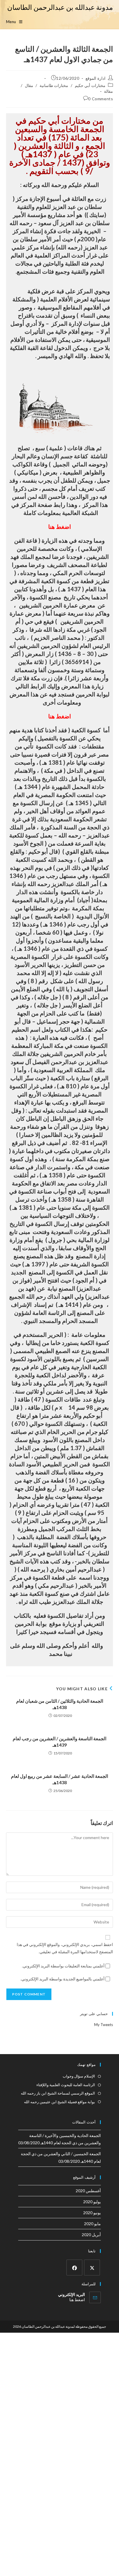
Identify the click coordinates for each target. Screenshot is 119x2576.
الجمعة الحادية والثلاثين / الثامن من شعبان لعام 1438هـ (60, 1704)
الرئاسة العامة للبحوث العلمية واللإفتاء (66, 2085)
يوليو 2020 (92, 2202)
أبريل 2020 (91, 2235)
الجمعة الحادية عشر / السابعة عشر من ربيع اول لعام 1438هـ (59, 1779)
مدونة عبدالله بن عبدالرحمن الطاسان (60, 7)
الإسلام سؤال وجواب (79, 2076)
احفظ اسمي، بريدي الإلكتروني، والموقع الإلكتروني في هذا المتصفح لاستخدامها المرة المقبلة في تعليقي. (65, 1948)
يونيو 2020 (92, 2213)
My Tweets (104, 2025)
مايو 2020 (92, 2224)
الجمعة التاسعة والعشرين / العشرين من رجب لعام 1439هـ (59, 1742)
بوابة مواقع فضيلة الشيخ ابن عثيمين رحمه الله (59, 2102)
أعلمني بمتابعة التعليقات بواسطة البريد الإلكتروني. (63, 1966)
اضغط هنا (60, 527)
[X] (92, 2268)
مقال (29, 85)
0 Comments (101, 99)
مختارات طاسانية (54, 85)
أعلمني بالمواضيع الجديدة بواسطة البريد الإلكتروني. (63, 1979)
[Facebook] (74, 2268)
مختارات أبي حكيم (90, 85)
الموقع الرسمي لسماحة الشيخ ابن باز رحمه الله (58, 2093)
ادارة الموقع (95, 78)
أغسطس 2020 (88, 2191)
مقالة (108, 91)
